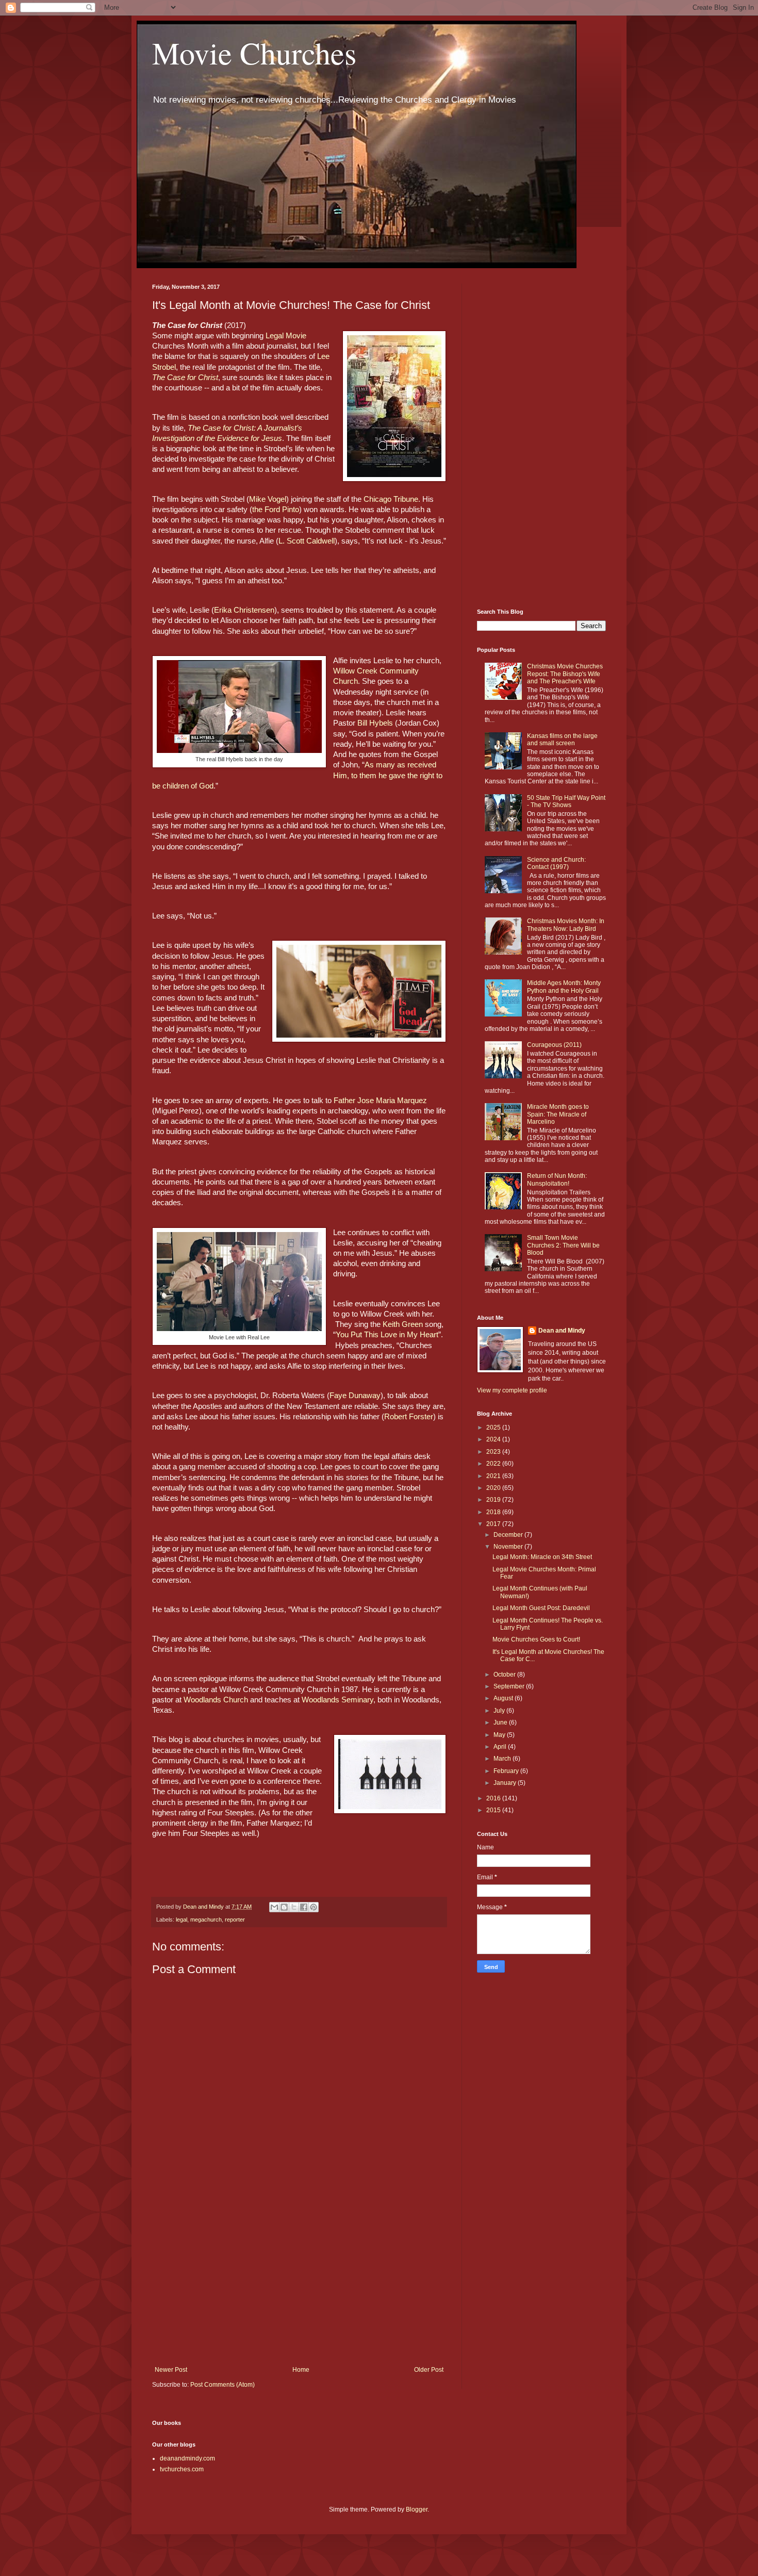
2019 (494, 1500)
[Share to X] (294, 1907)
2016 (494, 1798)
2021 (494, 1476)
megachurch (206, 1919)
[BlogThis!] (284, 1907)
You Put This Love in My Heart (387, 1335)
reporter (235, 1919)
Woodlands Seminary (337, 1700)
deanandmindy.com (187, 2458)
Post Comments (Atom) (223, 2385)
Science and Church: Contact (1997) (556, 863)
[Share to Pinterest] (314, 1907)
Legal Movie (286, 336)
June (501, 1722)
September (510, 1686)
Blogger (417, 2509)
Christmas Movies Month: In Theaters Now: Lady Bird (566, 925)
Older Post (429, 2370)
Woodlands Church (216, 1700)
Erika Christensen (244, 610)
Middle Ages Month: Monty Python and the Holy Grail (564, 987)
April (501, 1747)
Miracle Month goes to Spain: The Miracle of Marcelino (558, 1114)
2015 (494, 1810)
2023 (494, 1452)
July (500, 1711)
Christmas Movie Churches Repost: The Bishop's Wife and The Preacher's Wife (565, 674)
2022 (494, 1464)
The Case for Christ (185, 378)
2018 (494, 1512)
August (504, 1698)
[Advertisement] (299, 2281)
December (509, 1535)
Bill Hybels (375, 723)
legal (182, 1919)
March (503, 1759)
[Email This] (274, 1907)
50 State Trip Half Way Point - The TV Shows (566, 801)
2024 (494, 1439)
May (500, 1735)
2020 (494, 1488)
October (505, 1675)
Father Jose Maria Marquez (380, 1101)
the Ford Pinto (276, 510)
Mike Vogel (268, 499)
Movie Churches (254, 53)
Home (301, 2370)
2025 (494, 1428)
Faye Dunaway (355, 1396)
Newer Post (171, 2370)
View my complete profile (512, 1390)
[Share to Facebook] (304, 1907)
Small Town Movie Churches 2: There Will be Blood (563, 1245)
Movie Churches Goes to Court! (536, 1639)
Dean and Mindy (562, 1331)
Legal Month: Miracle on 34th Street (542, 1557)
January (506, 1783)
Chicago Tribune (391, 499)
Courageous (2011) (554, 1045)
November (509, 1547)
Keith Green (403, 1324)
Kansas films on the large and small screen (562, 740)
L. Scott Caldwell (307, 541)
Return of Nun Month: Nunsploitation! (557, 1179)
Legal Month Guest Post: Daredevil (541, 1608)
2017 (494, 1524)
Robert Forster (409, 1417)
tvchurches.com (182, 2469)
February (507, 1771)
